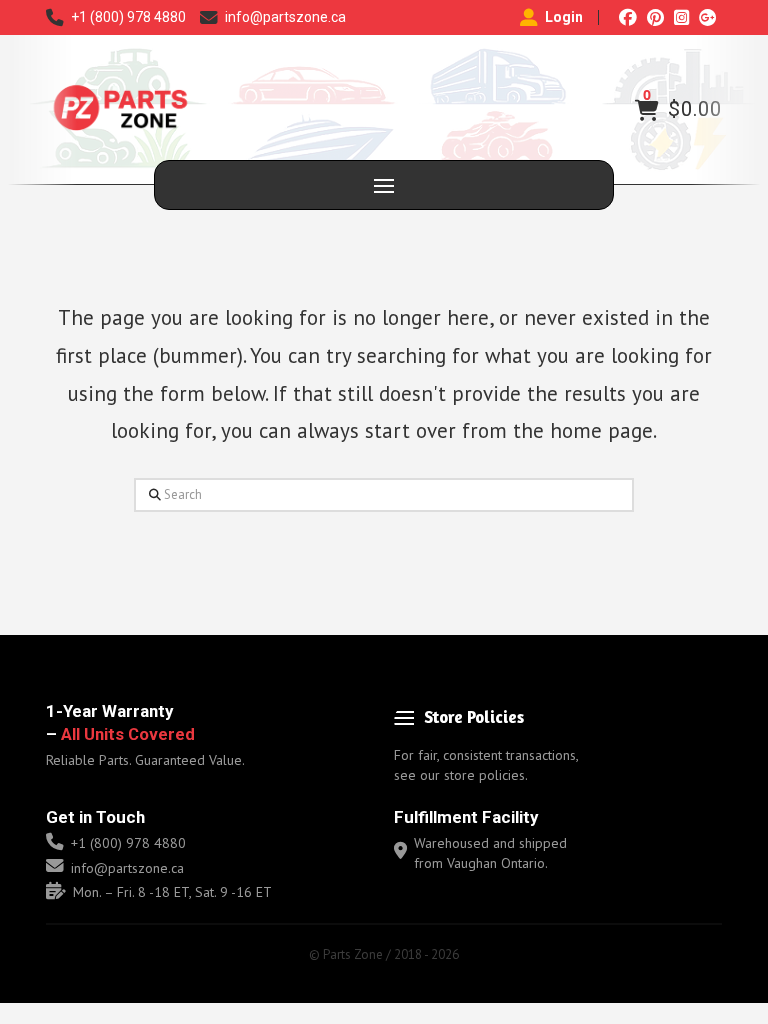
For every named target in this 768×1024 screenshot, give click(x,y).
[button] (647, 110)
